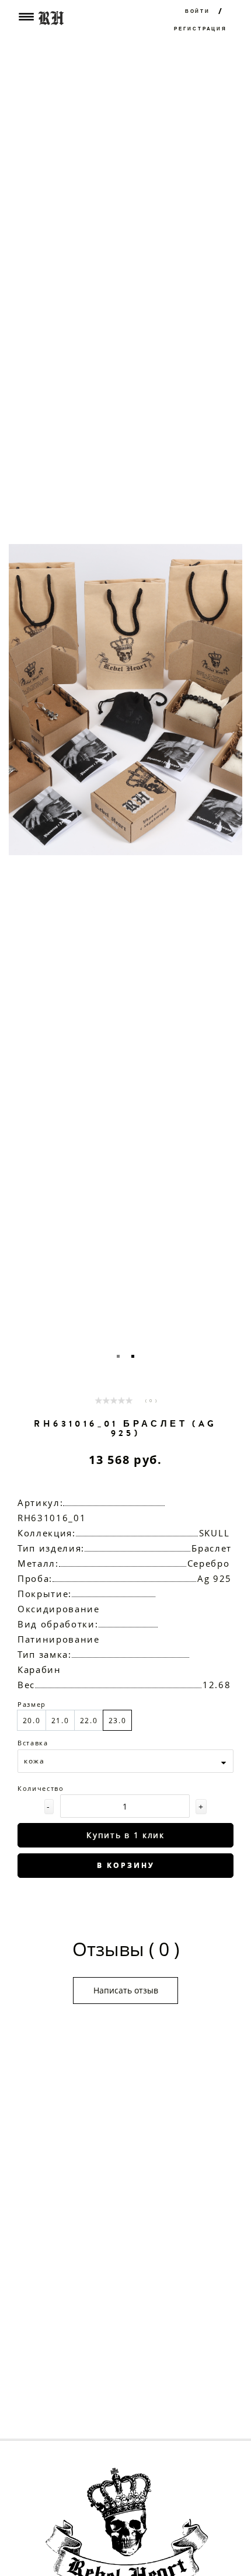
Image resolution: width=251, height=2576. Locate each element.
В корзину (126, 1865)
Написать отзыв (126, 1990)
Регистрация (201, 29)
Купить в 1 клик (125, 1835)
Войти (198, 11)
